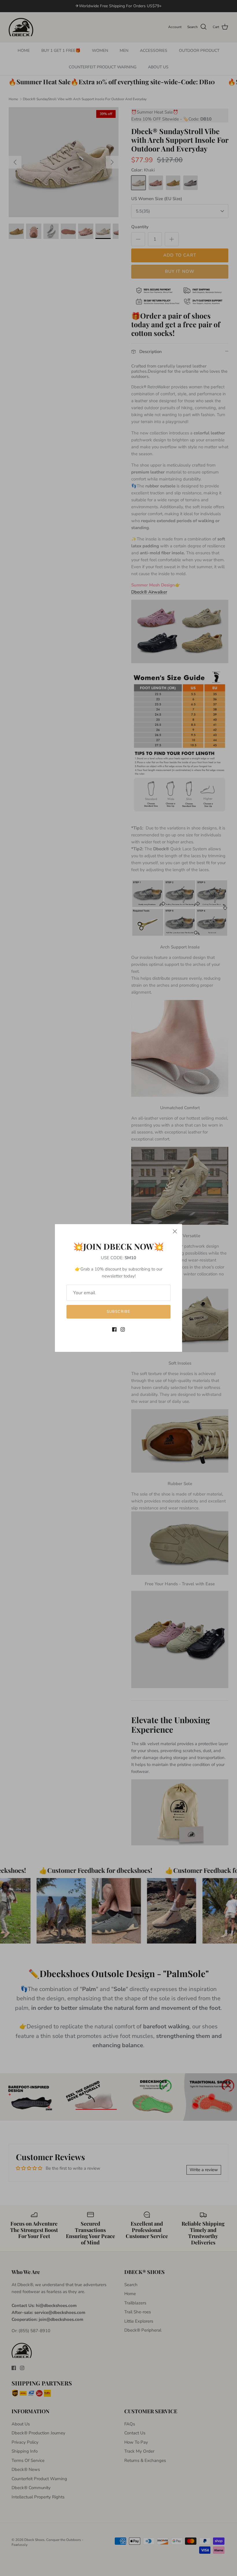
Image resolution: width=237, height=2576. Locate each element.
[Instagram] (123, 1329)
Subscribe (118, 1312)
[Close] (175, 1231)
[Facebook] (114, 1329)
